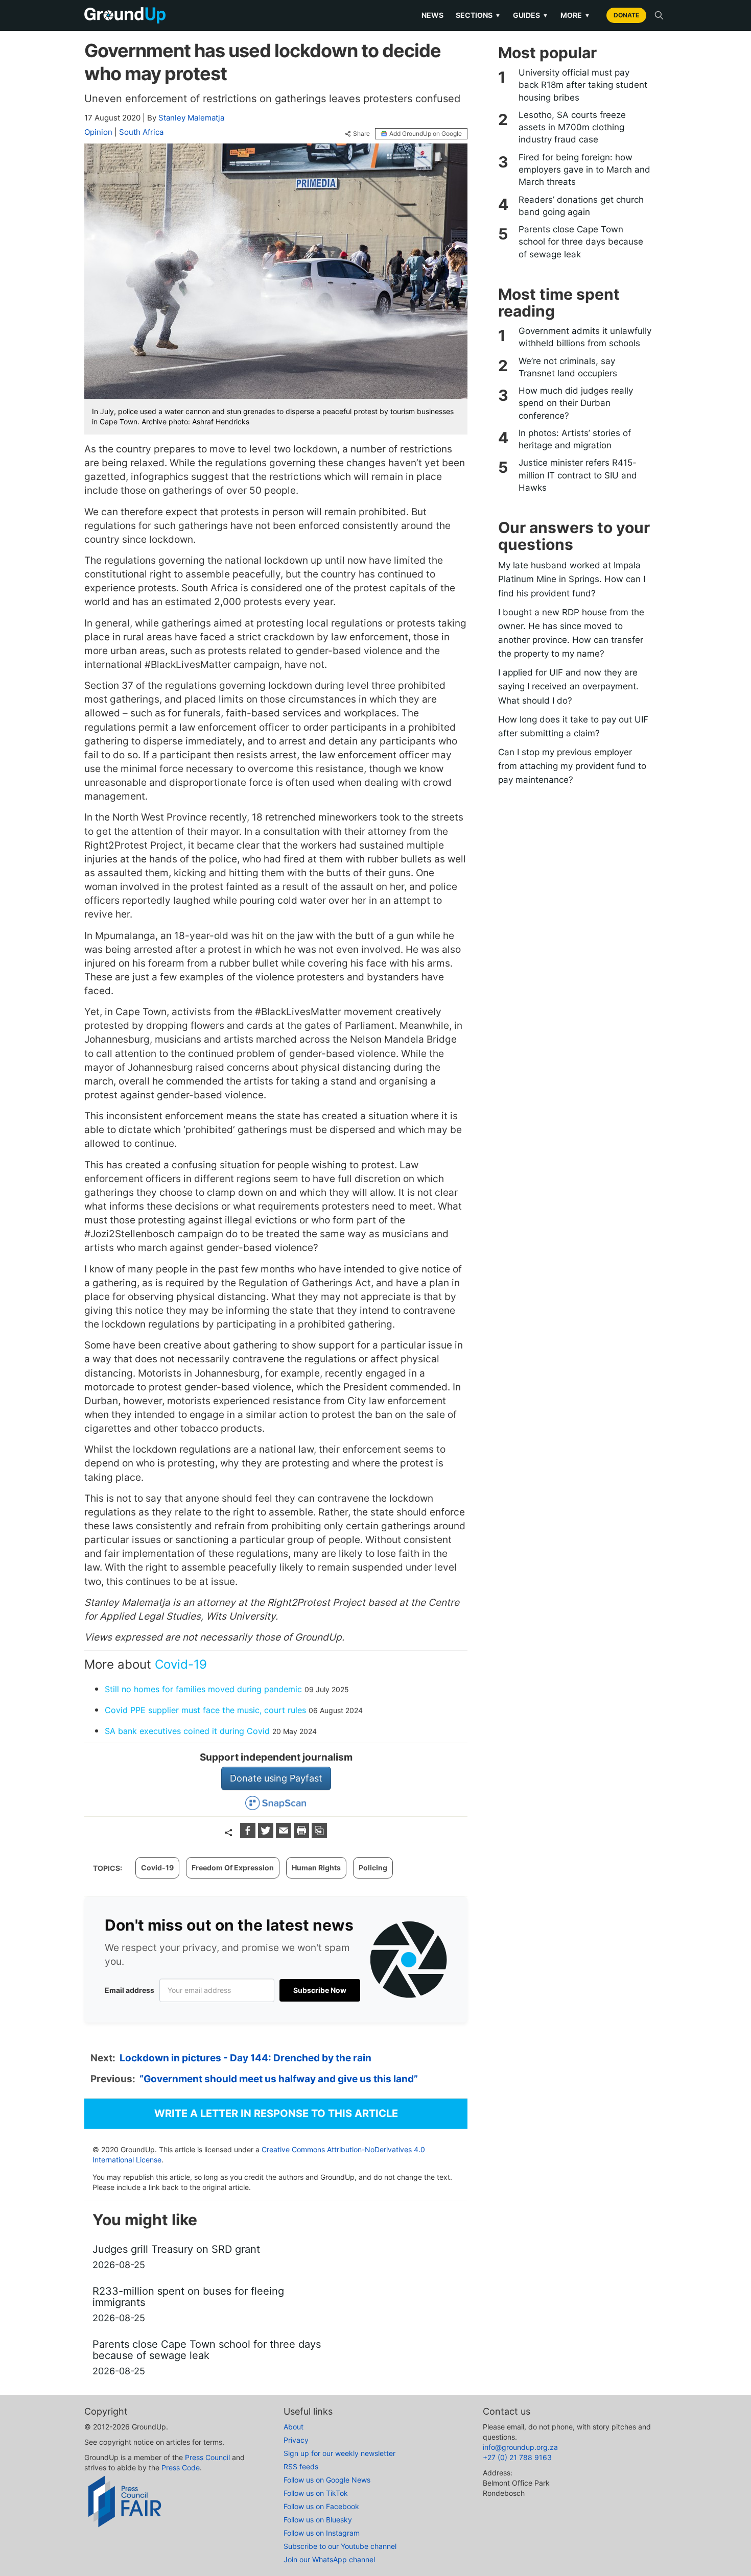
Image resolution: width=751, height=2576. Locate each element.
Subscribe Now (320, 1990)
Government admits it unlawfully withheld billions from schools (585, 337)
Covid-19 (181, 1664)
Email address (130, 1990)
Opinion (98, 132)
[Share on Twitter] (267, 1835)
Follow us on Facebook (321, 2506)
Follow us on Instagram (322, 2533)
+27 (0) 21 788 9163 (517, 2457)
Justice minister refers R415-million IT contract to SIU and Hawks (578, 475)
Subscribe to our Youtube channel (340, 2546)
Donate (626, 15)
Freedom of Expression (233, 1868)
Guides (531, 15)
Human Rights (316, 1868)
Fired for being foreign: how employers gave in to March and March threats (584, 170)
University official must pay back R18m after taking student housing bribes (583, 85)
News (432, 15)
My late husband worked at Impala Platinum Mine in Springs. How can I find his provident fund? (572, 579)
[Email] (285, 1835)
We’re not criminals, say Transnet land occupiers (568, 367)
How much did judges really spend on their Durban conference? (576, 403)
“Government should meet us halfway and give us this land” (279, 2079)
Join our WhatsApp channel (329, 2559)
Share (361, 134)
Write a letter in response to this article (276, 2113)
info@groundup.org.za (520, 2447)
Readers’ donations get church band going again (581, 206)
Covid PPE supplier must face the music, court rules (205, 1710)
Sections (478, 15)
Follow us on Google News (327, 2480)
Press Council (207, 2457)
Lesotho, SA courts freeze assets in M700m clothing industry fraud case (572, 127)
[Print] (303, 1835)
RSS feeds (301, 2466)
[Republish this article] (319, 1835)
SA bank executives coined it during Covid (187, 1731)
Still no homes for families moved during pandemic (203, 1689)
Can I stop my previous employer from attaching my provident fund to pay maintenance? (572, 766)
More (575, 15)
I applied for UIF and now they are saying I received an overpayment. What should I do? (568, 686)
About (294, 2427)
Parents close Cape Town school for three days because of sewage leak (581, 242)
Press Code (181, 2467)
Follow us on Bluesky (318, 2520)
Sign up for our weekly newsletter (339, 2453)
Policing (373, 1868)
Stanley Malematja (191, 118)
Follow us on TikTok (316, 2493)
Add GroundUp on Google (426, 134)
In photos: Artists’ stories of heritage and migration (575, 439)
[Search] (659, 15)
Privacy (296, 2440)
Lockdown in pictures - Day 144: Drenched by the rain (245, 2058)
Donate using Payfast (276, 1778)
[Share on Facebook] (249, 1835)
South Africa (141, 132)
